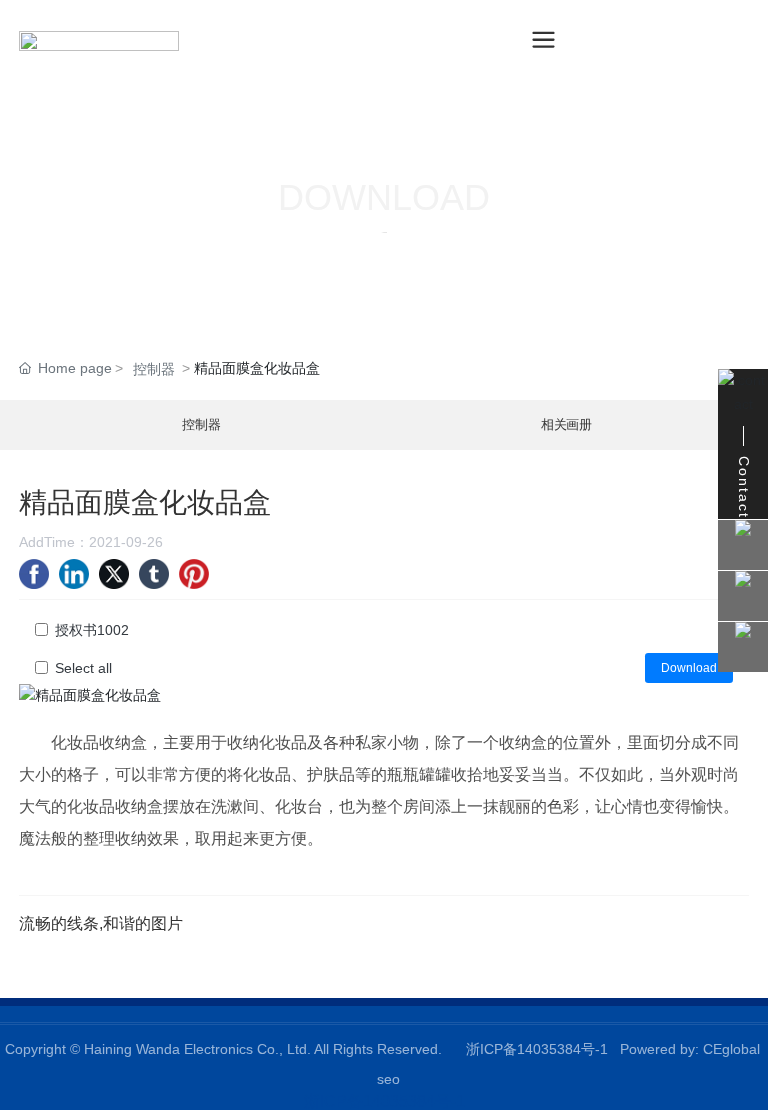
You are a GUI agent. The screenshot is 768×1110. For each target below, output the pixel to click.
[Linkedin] (74, 574)
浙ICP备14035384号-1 (537, 1049)
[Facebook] (34, 574)
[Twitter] (114, 574)
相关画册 (566, 425)
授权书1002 (92, 630)
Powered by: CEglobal (690, 1049)
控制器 (154, 369)
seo (388, 1079)
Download (689, 668)
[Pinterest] (194, 574)
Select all (83, 668)
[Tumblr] (154, 574)
